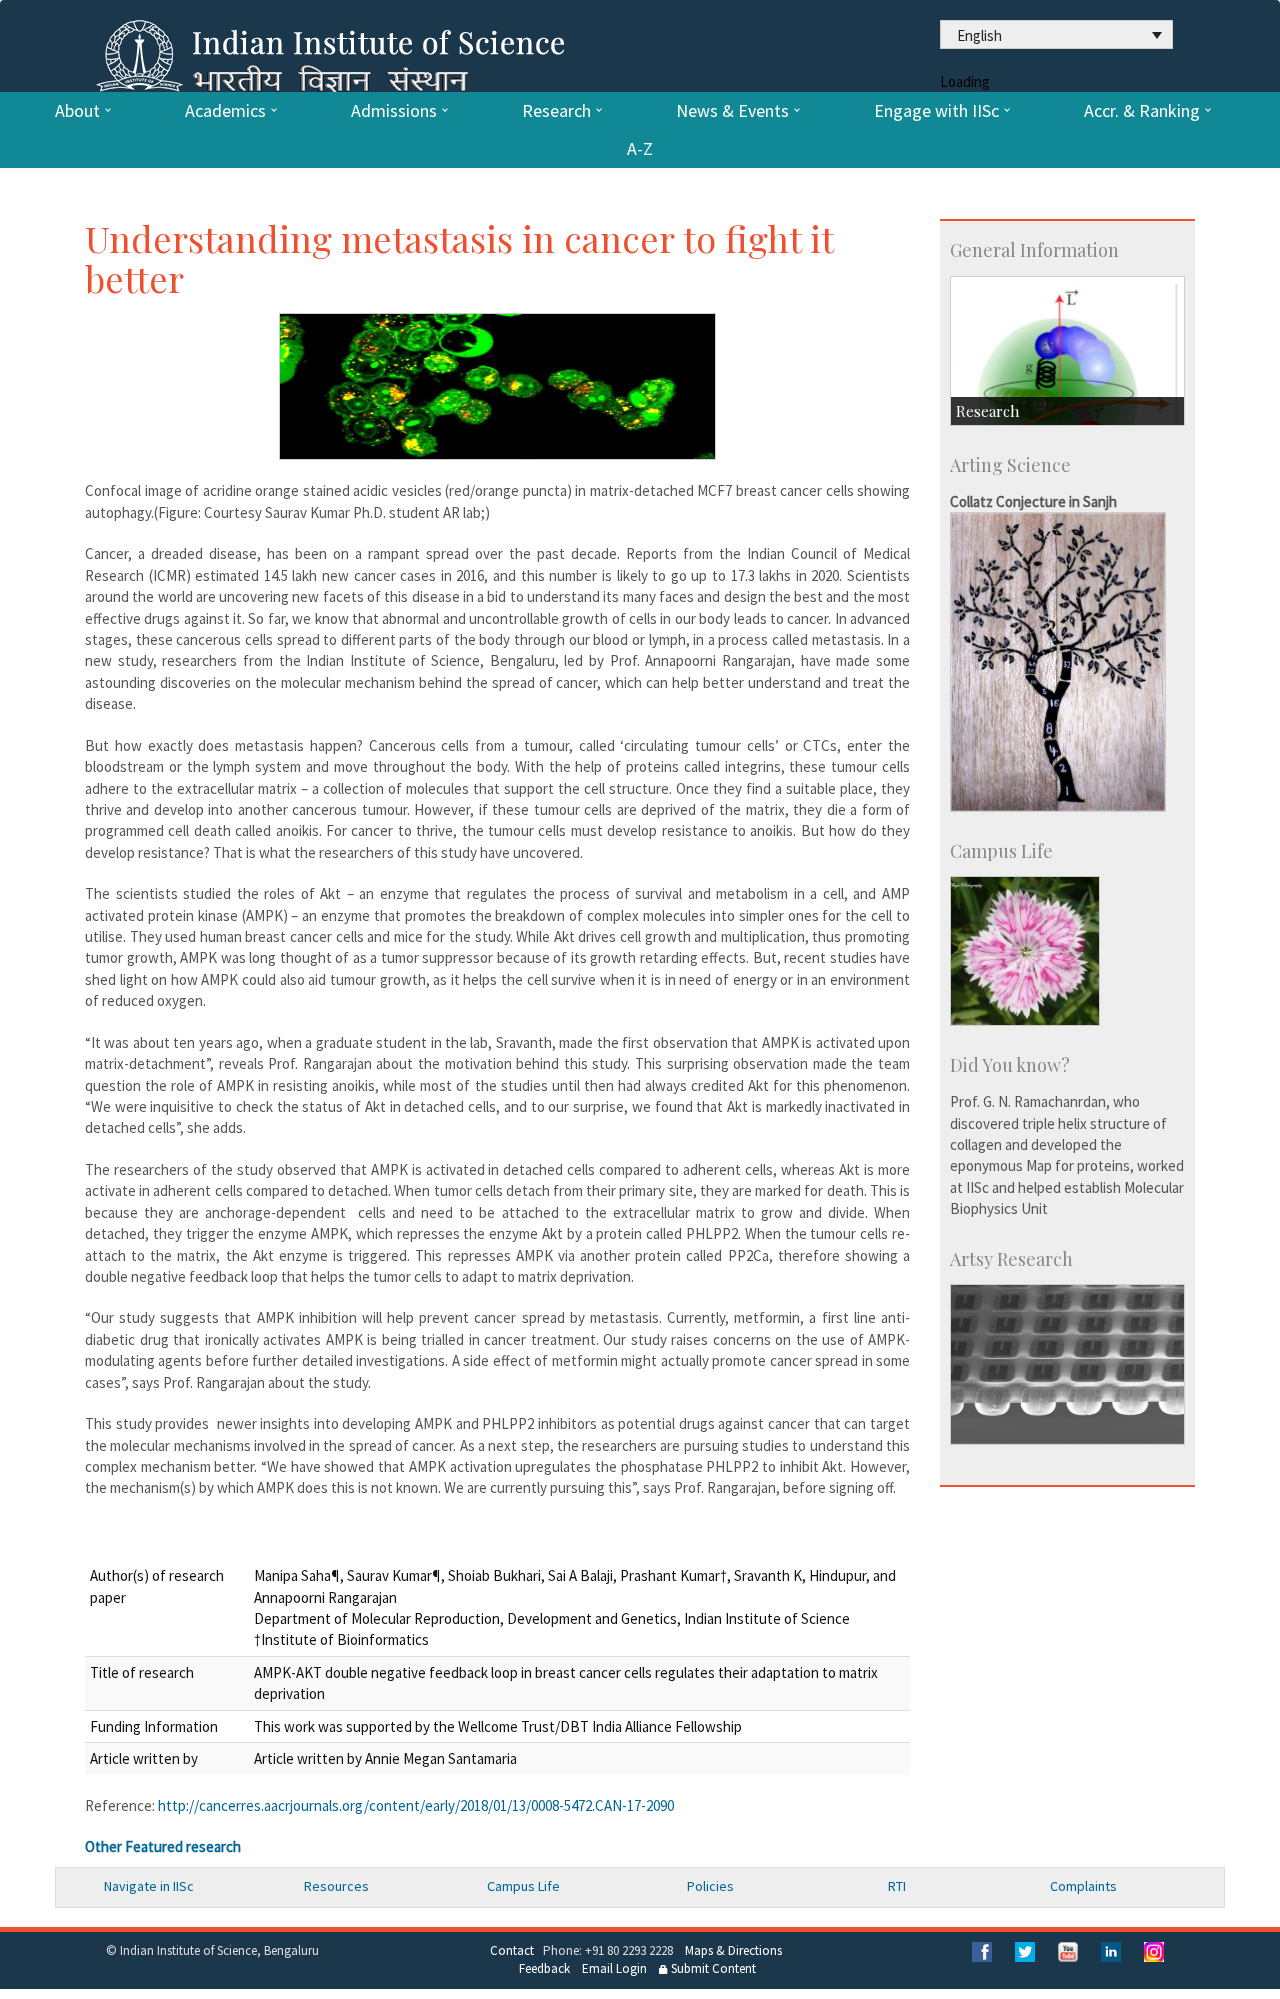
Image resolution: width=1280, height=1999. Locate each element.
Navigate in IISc (149, 1886)
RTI (897, 1886)
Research (556, 111)
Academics (225, 111)
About (77, 111)
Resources (336, 1886)
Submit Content (712, 1968)
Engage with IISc (936, 111)
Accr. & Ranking (1142, 111)
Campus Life (523, 1886)
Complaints (1083, 1886)
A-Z (640, 149)
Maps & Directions (733, 1950)
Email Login (614, 1968)
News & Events (732, 111)
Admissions (394, 111)
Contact (512, 1950)
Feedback (544, 1968)
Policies (710, 1886)
